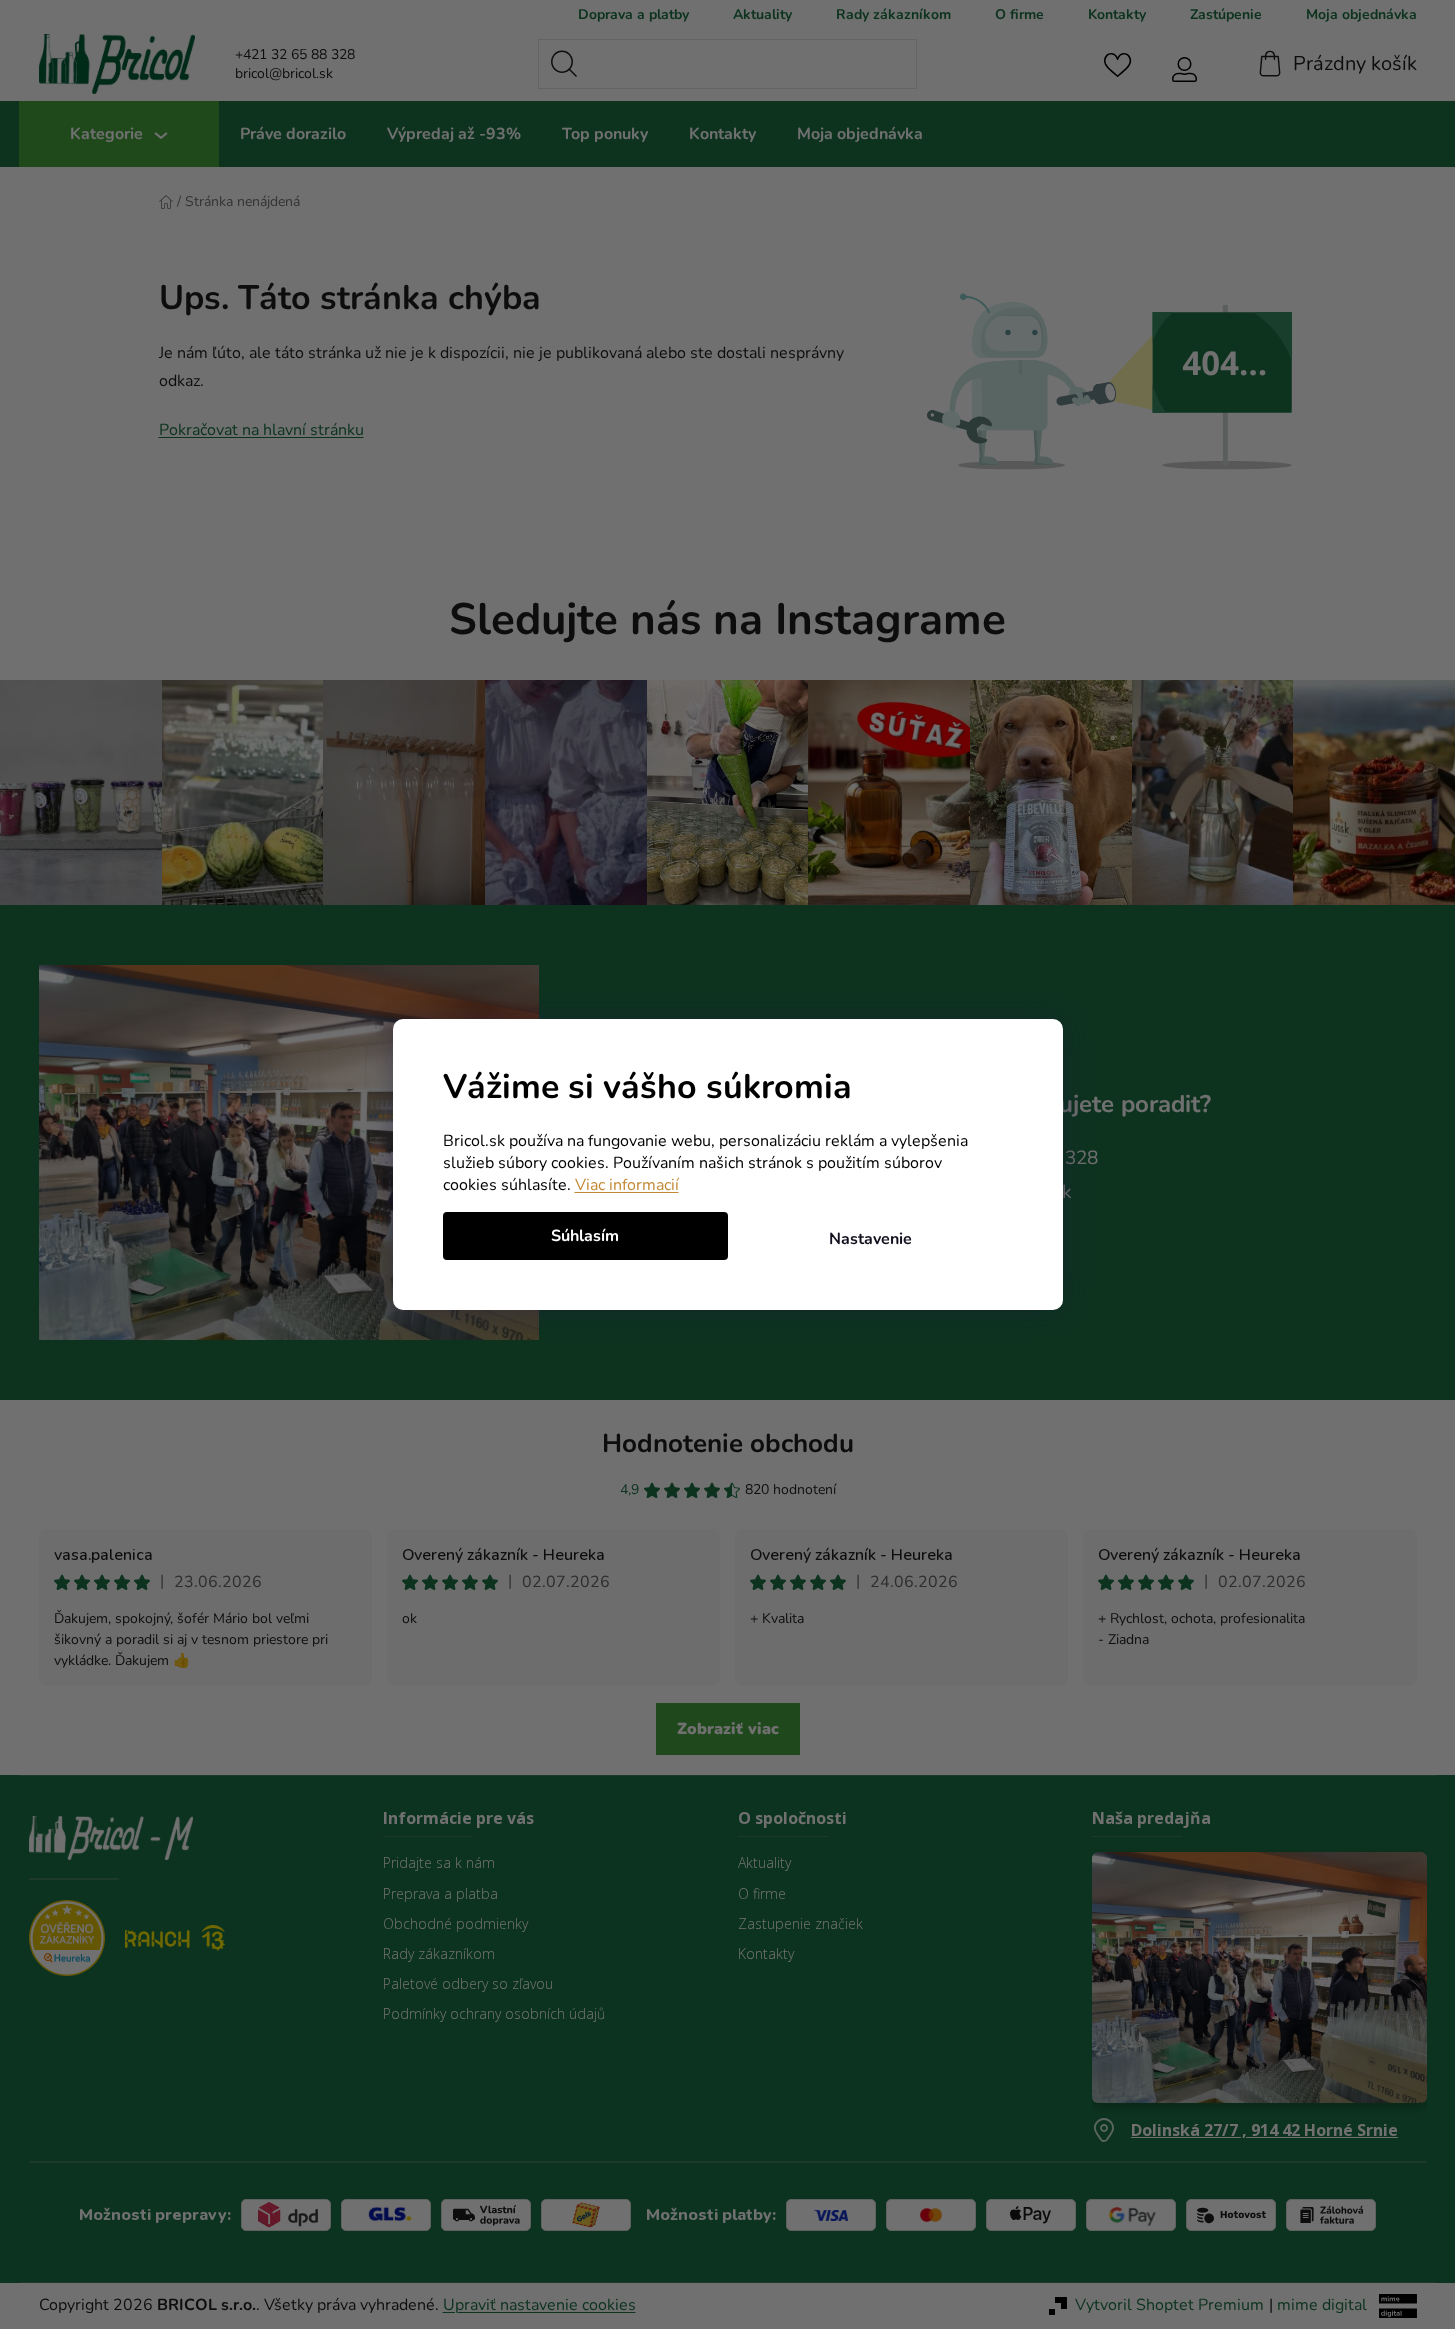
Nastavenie (870, 1239)
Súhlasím (585, 1236)
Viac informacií (627, 1185)
